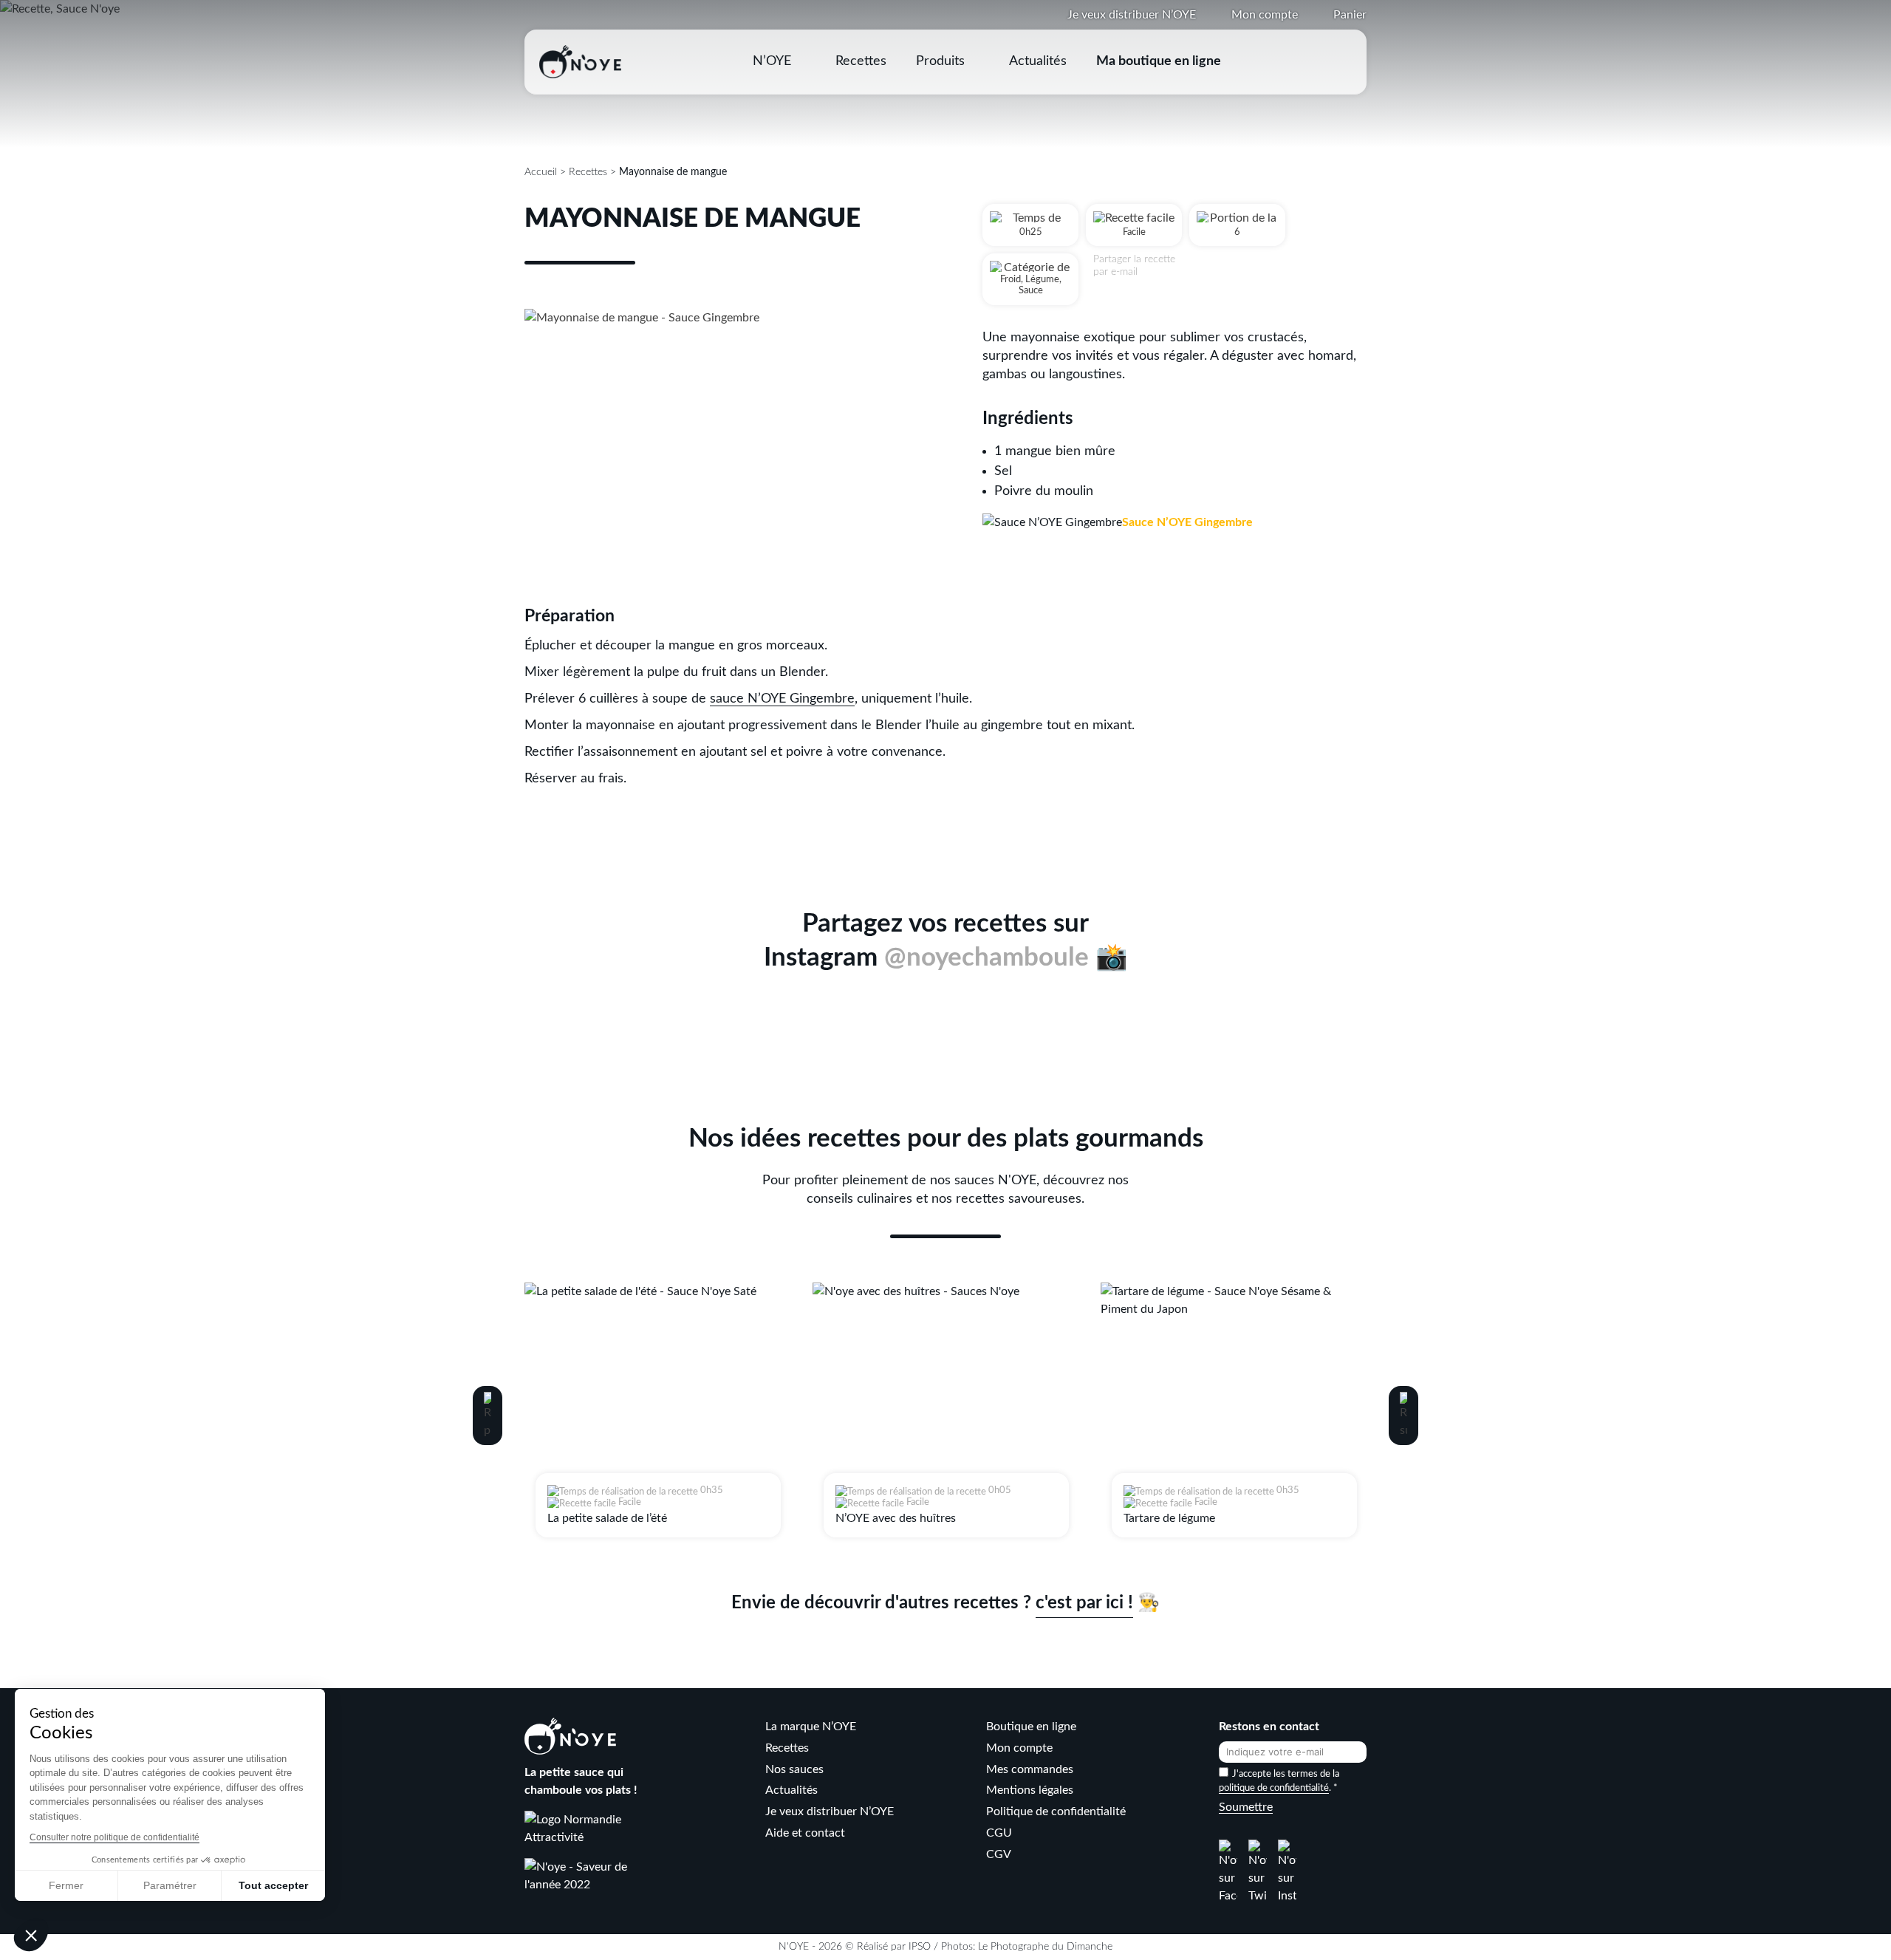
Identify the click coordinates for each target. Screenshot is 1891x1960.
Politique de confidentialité (1056, 1812)
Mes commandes (1030, 1769)
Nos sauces (794, 1769)
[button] (488, 1416)
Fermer (66, 1885)
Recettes (861, 61)
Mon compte (1265, 15)
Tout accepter (273, 1885)
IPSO (920, 1947)
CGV (999, 1854)
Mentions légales (1030, 1790)
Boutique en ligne (1031, 1727)
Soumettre (1246, 1807)
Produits (940, 61)
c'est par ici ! (1084, 1603)
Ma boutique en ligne (1159, 61)
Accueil (541, 172)
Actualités (1038, 61)
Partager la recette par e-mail (1134, 266)
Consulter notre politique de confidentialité (114, 1837)
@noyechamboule (986, 958)
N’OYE (772, 61)
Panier (1350, 15)
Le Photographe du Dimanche (1045, 1947)
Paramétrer (170, 1885)
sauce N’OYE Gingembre (782, 699)
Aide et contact (805, 1833)
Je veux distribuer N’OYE (1132, 15)
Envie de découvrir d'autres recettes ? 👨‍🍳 (945, 1603)
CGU (999, 1833)
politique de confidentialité (1274, 1788)
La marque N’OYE (811, 1727)
